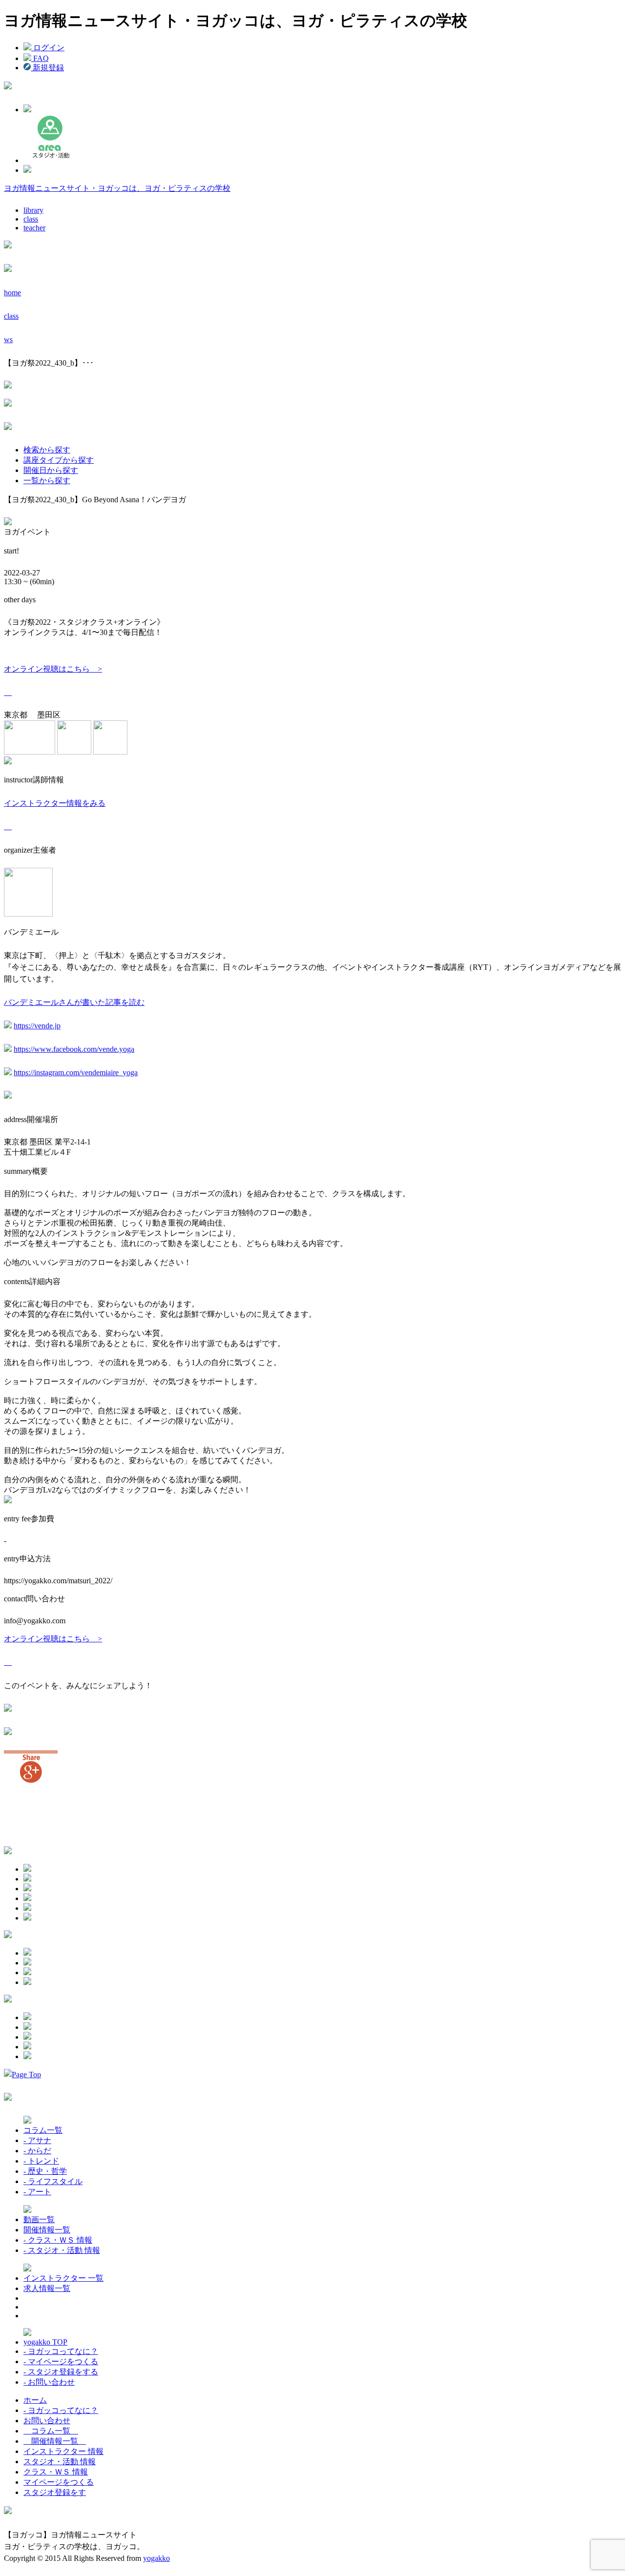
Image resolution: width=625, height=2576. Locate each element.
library (33, 210)
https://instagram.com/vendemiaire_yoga (76, 1073)
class (31, 219)
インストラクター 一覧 (63, 2278)
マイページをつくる (59, 2482)
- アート (37, 2192)
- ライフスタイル (53, 2181)
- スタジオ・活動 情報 (62, 2250)
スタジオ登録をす (55, 2492)
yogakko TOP (45, 2342)
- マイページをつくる (61, 2361)
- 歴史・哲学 (45, 2171)
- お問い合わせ (49, 2382)
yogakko (156, 2558)
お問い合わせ (47, 2421)
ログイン (48, 48)
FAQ (40, 58)
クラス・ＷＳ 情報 (56, 2472)
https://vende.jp (37, 1026)
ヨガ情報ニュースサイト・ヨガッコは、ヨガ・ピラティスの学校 (117, 188)
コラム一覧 (43, 2130)
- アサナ (37, 2140)
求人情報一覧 (47, 2288)
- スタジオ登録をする (61, 2372)
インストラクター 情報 (63, 2451)
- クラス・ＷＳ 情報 (58, 2240)
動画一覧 (39, 2219)
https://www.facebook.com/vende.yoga (74, 1049)
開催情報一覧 (47, 2230)
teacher (34, 228)
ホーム (35, 2400)
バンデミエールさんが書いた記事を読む (74, 1002)
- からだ (37, 2151)
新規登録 (47, 68)
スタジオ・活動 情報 (60, 2462)
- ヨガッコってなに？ (61, 2351)
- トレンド (41, 2161)
